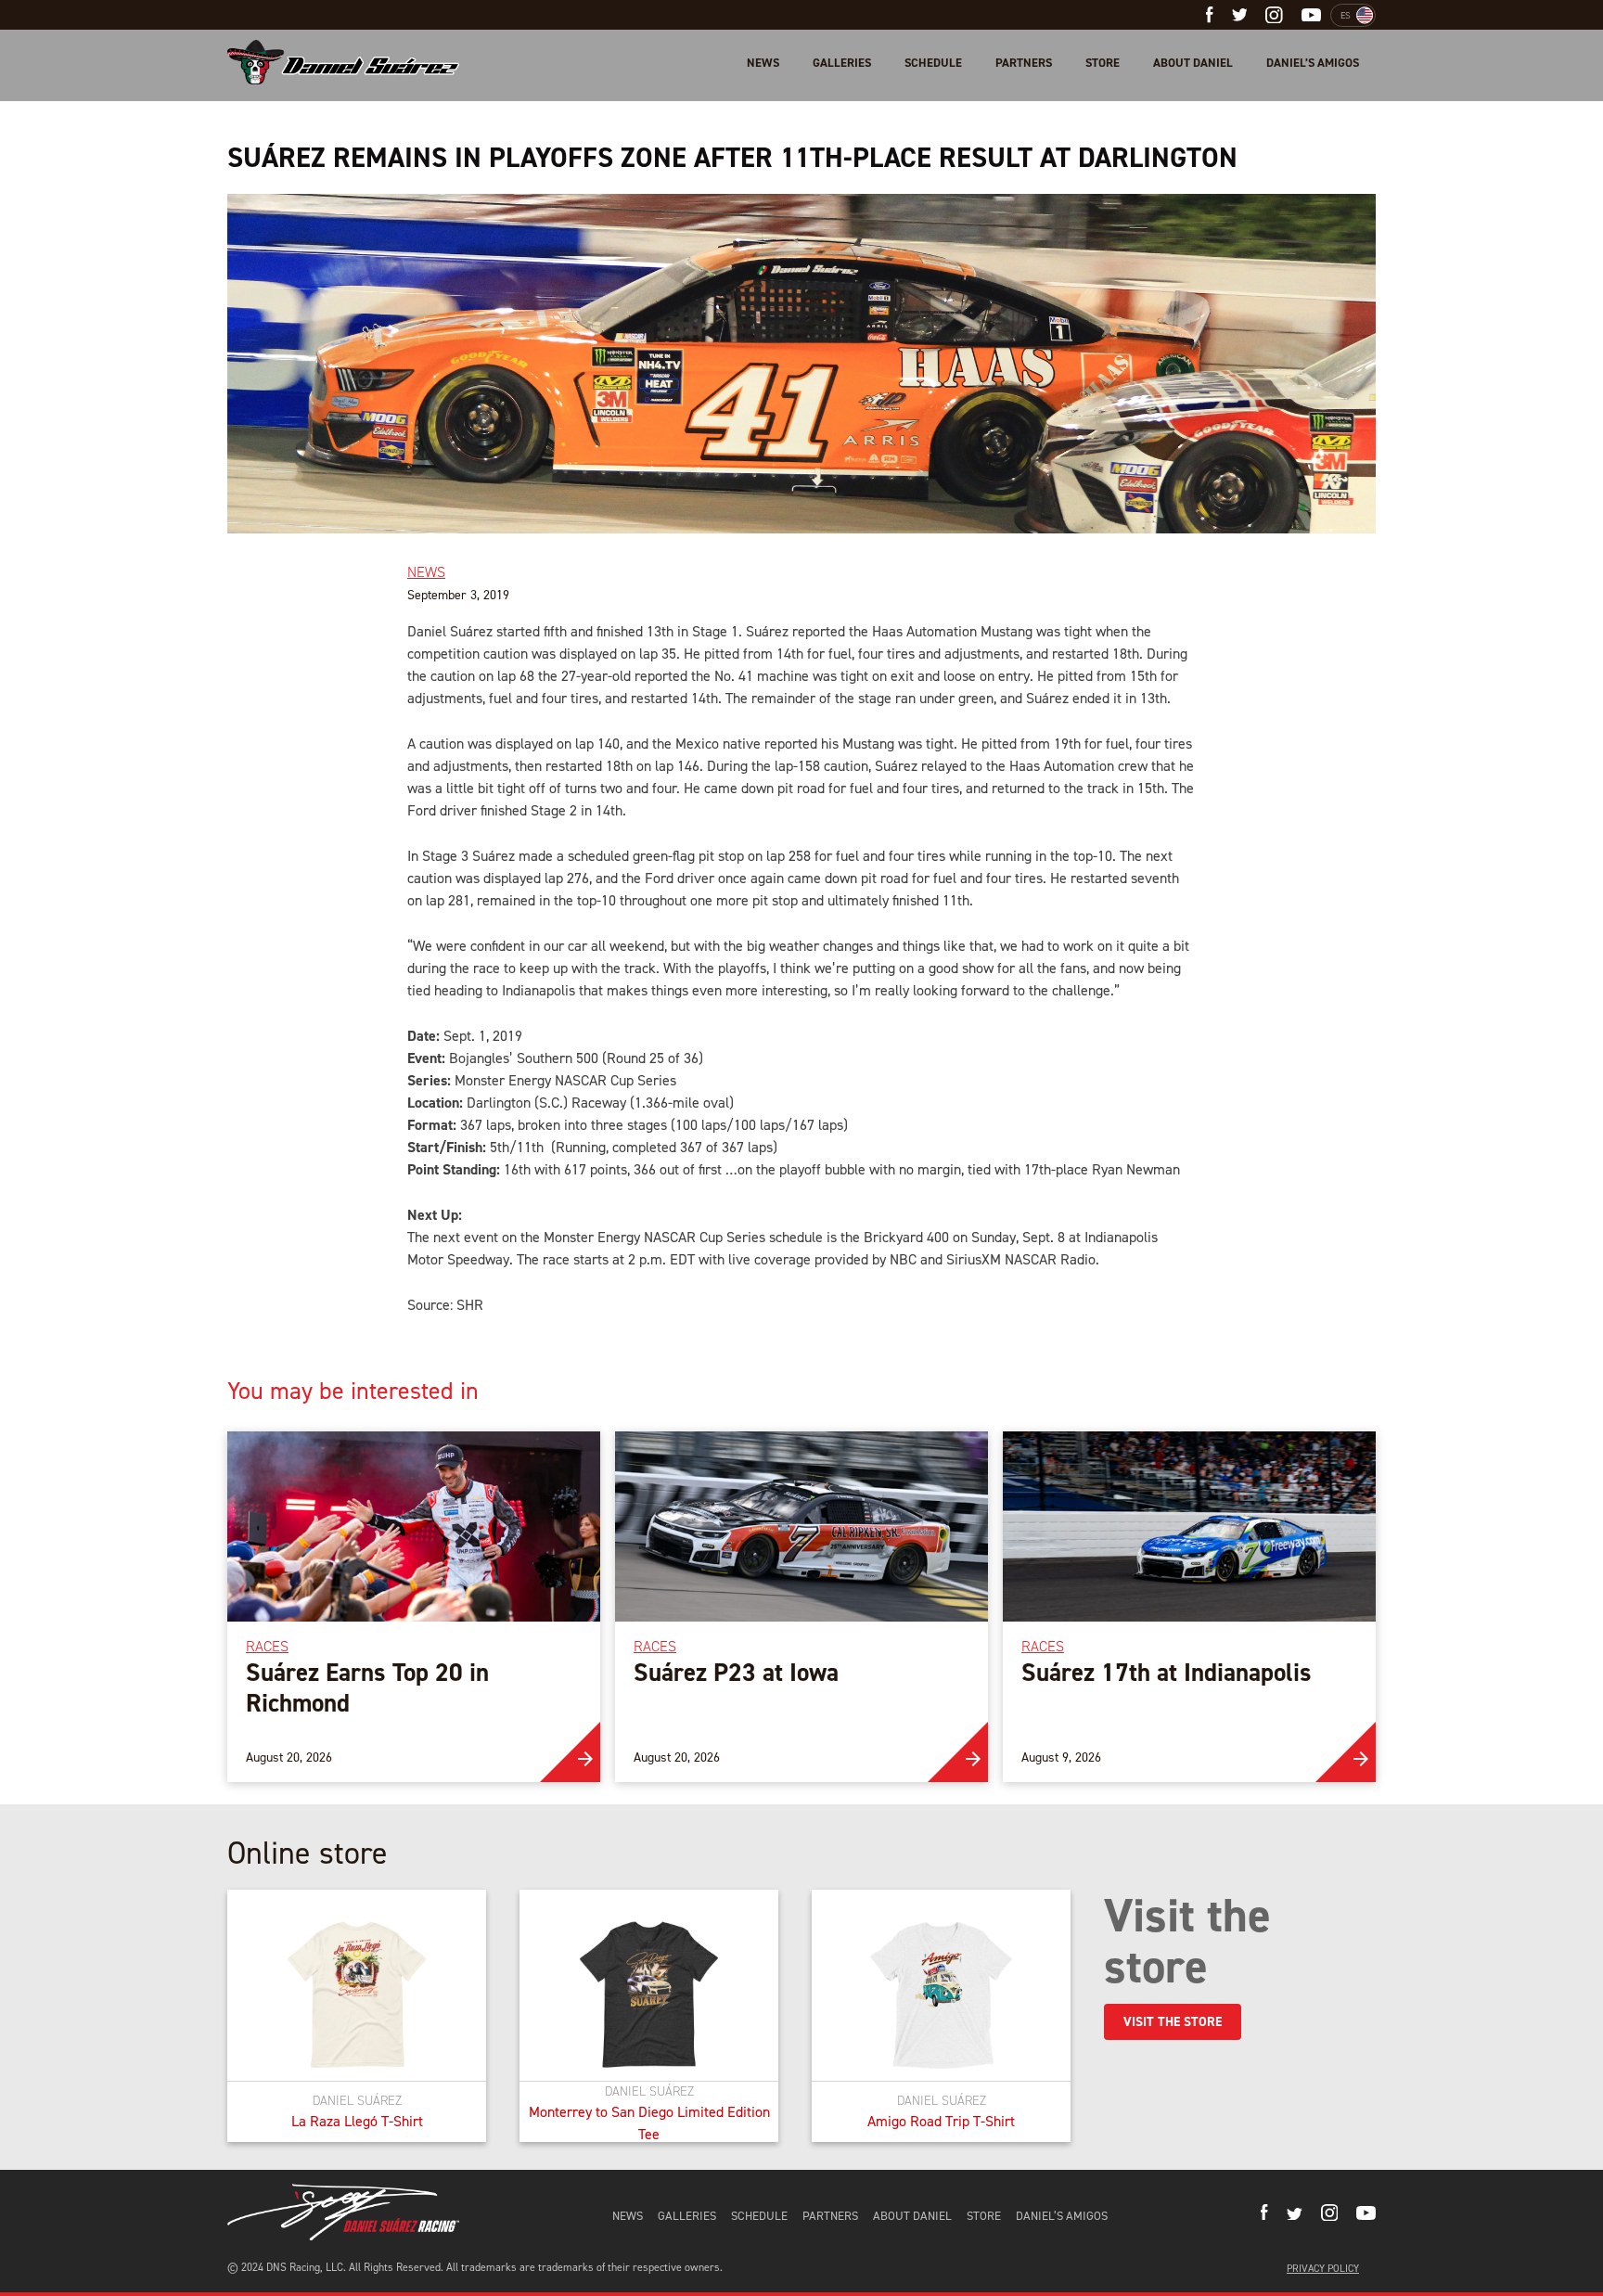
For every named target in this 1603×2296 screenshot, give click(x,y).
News (763, 63)
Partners (1024, 63)
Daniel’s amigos (1313, 63)
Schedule (933, 63)
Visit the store (1173, 2022)
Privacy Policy (1323, 2269)
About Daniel (1193, 63)
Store (1103, 63)
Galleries (842, 63)
